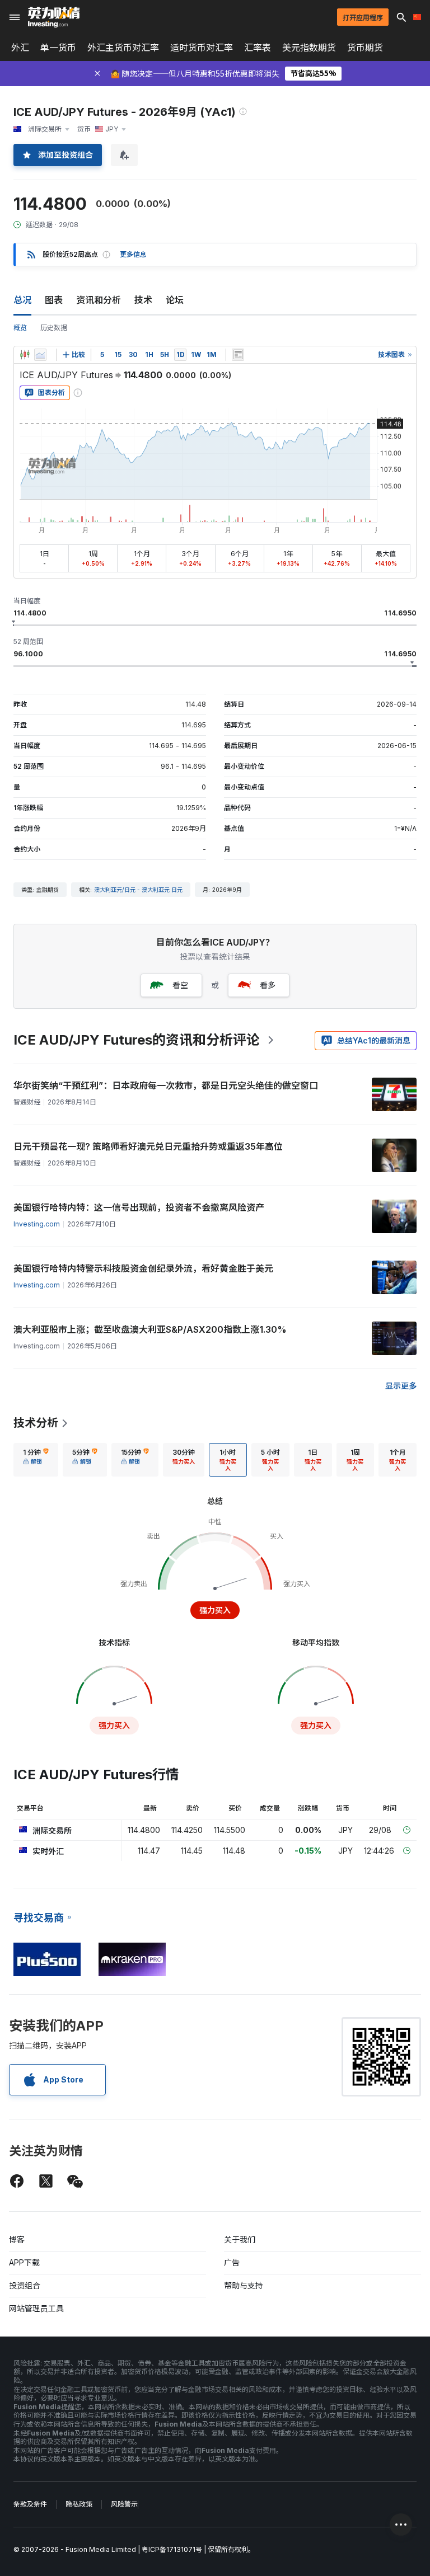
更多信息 (133, 254)
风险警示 (124, 2504)
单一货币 (58, 48)
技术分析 (36, 1423)
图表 (54, 300)
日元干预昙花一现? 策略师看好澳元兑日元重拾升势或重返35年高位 (148, 1146)
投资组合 (25, 2285)
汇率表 (258, 48)
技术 (143, 300)
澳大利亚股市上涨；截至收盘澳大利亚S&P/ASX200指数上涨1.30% (150, 1329)
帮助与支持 (244, 2285)
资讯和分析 (99, 300)
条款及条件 (30, 2504)
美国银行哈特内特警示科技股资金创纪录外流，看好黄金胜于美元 (143, 1268)
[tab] (36, 1460)
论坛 (175, 300)
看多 (268, 985)
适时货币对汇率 (202, 48)
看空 (180, 985)
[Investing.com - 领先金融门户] (54, 17)
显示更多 (401, 1386)
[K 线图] (25, 355)
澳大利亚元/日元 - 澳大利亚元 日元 (138, 890)
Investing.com (37, 1224)
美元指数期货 (309, 48)
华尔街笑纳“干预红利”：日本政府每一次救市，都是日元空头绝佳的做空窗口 (166, 1085)
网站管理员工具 (36, 2308)
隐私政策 (79, 2504)
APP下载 (24, 2262)
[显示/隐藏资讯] (238, 355)
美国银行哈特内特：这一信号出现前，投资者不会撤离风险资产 (139, 1207)
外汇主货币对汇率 (123, 48)
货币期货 (365, 48)
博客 (17, 2239)
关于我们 (240, 2239)
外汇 (20, 48)
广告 (232, 2262)
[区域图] (40, 355)
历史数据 (54, 328)
